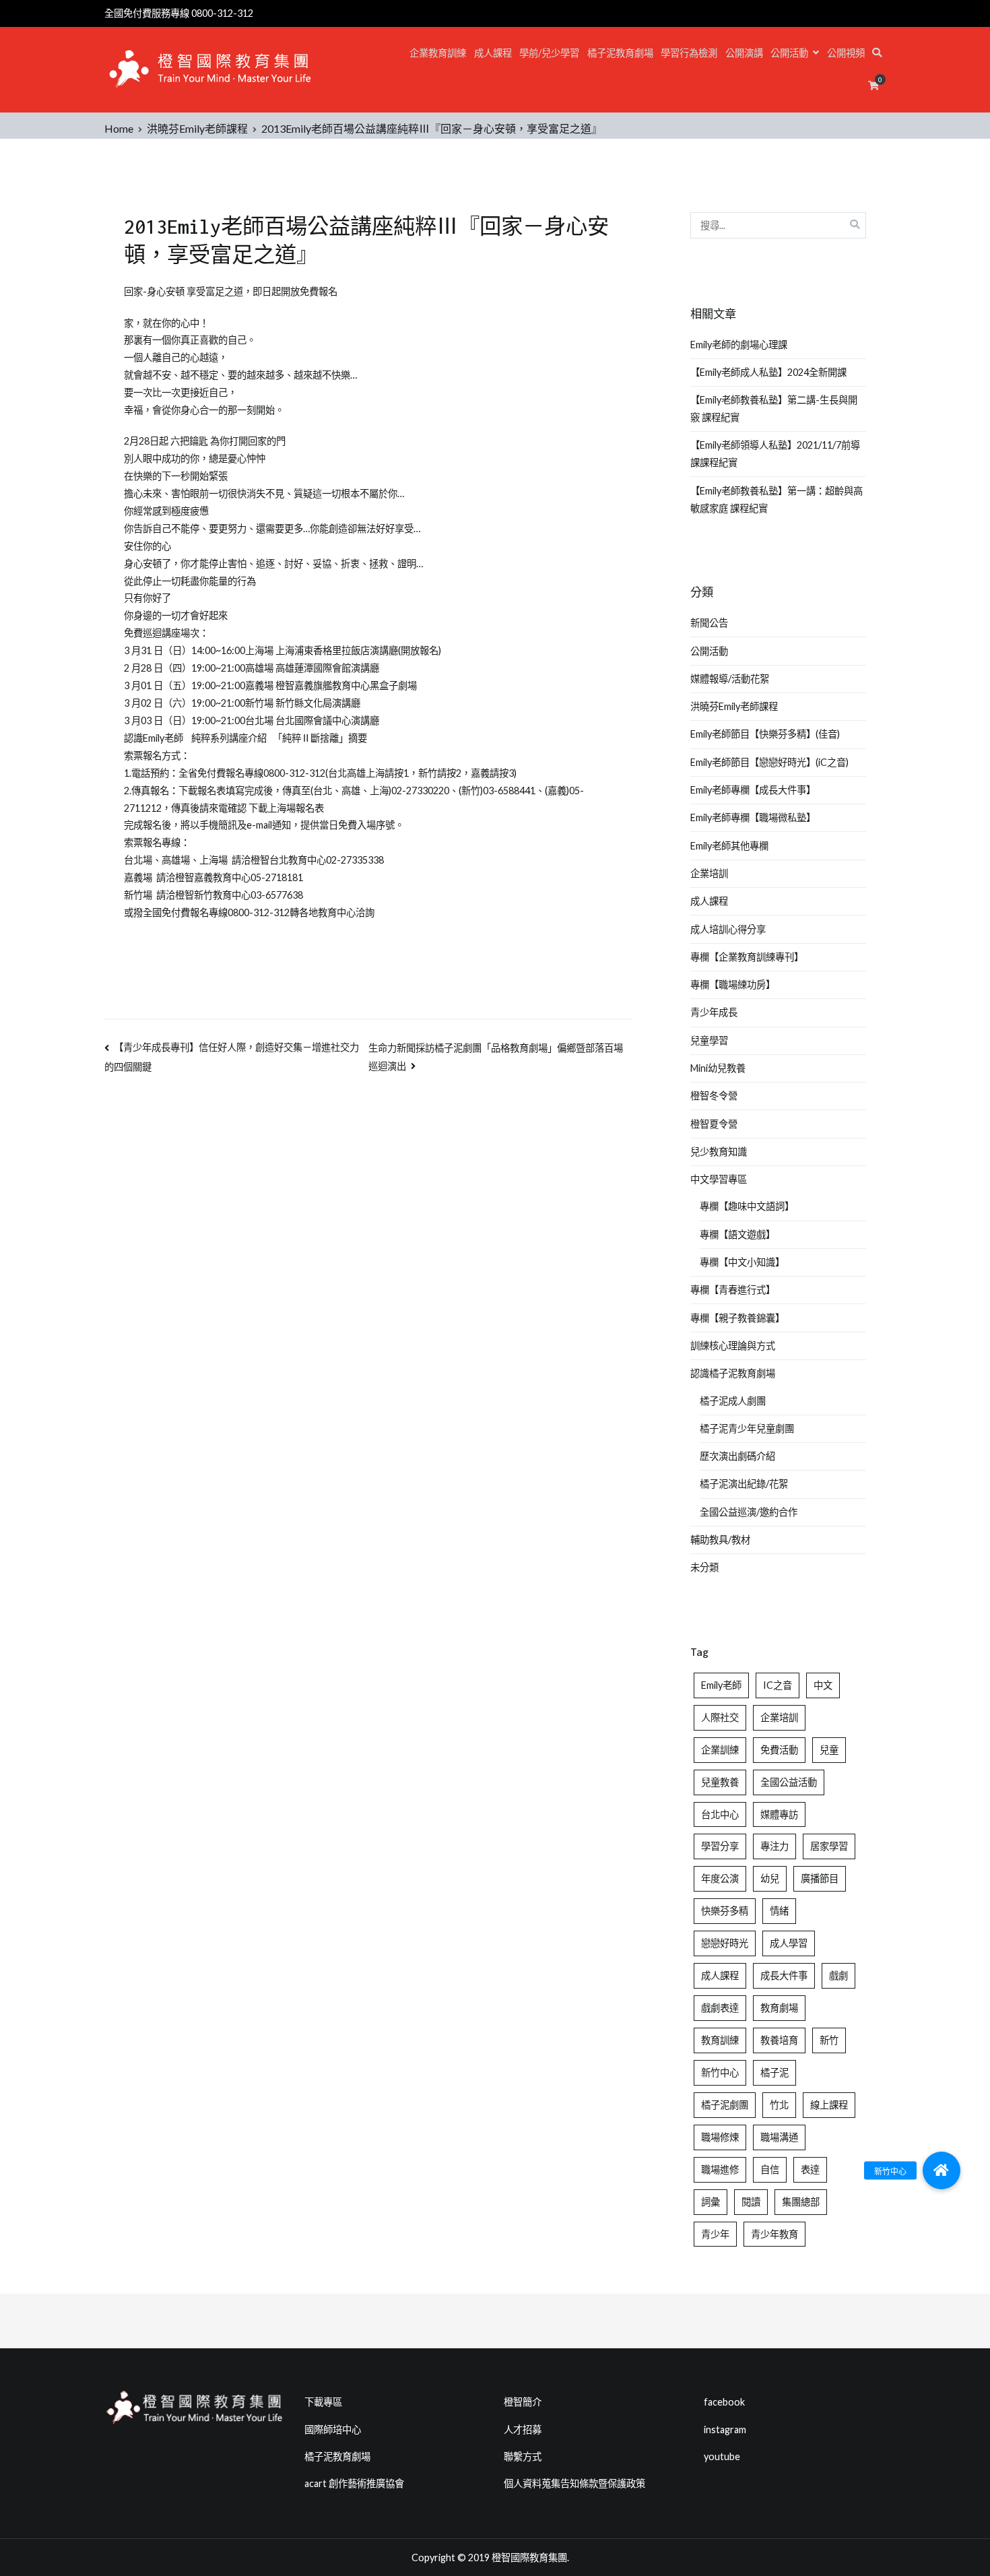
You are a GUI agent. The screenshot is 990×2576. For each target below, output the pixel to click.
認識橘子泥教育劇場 (733, 1373)
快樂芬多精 (725, 1911)
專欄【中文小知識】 (742, 1262)
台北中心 (720, 1814)
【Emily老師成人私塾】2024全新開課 (768, 372)
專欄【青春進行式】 (733, 1290)
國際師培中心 (333, 2429)
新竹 (829, 2040)
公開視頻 (846, 53)
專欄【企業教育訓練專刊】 (747, 957)
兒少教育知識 (719, 1152)
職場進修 (720, 2169)
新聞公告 (709, 623)
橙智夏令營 (714, 1124)
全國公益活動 (789, 1782)
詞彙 (711, 2202)
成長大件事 (784, 1975)
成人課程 (493, 53)
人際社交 (720, 1717)
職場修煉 (720, 2137)
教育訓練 (720, 2040)
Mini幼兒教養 (718, 1068)
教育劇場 (779, 2008)
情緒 (779, 1911)
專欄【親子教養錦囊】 (737, 1318)
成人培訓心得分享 (728, 929)
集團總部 (801, 2202)
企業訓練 (720, 1750)
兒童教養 (720, 1782)
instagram (725, 2429)
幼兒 (770, 1878)
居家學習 (829, 1846)
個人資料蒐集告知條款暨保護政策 (574, 2483)
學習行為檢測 (689, 53)
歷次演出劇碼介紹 (737, 1456)
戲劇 (838, 1975)
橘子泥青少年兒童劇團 (747, 1428)
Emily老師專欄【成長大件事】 (753, 790)
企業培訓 (709, 873)
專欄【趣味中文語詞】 (747, 1206)
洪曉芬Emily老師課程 (734, 706)
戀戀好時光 (725, 1943)
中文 (823, 1685)
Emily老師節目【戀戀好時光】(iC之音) (769, 762)
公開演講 (744, 53)
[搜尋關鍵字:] (779, 225)
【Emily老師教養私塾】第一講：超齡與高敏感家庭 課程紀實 (777, 500)
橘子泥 (774, 2072)
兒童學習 (709, 1040)
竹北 (779, 2105)
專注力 (774, 1846)
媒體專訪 (779, 1814)
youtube (722, 2456)
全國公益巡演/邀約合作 (749, 1512)
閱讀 (751, 2202)
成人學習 (789, 1943)
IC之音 (778, 1685)
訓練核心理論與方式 (733, 1346)
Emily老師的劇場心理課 (739, 345)
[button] (942, 2170)
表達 (810, 2169)
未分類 (704, 1567)
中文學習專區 (719, 1179)
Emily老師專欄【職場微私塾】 (753, 817)
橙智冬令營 (714, 1096)
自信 (770, 2169)
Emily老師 (721, 1685)
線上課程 (829, 2105)
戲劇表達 (720, 2008)
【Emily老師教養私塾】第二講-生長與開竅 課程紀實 (774, 409)
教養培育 (779, 2040)
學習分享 (720, 1846)
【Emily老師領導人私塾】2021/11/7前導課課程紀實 (775, 454)
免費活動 (779, 1750)
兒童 (829, 1750)
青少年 (715, 2234)
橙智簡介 (523, 2402)
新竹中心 (720, 2072)
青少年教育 (774, 2234)
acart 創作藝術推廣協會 (354, 2483)
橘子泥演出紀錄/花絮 (744, 1484)
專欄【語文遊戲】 (737, 1234)
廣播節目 (820, 1878)
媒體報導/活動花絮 (730, 679)
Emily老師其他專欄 (729, 846)
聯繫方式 (523, 2456)
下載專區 (323, 2402)
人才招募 (523, 2429)
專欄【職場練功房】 (733, 985)
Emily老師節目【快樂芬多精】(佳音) (765, 734)
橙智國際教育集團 (529, 2557)
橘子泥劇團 (725, 2105)
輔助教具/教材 (720, 1540)
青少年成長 (714, 1012)
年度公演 (720, 1878)
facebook (724, 2402)
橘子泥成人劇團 (733, 1401)
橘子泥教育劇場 (620, 53)
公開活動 (789, 53)
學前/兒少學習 (549, 53)
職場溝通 (779, 2137)
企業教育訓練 (438, 53)
